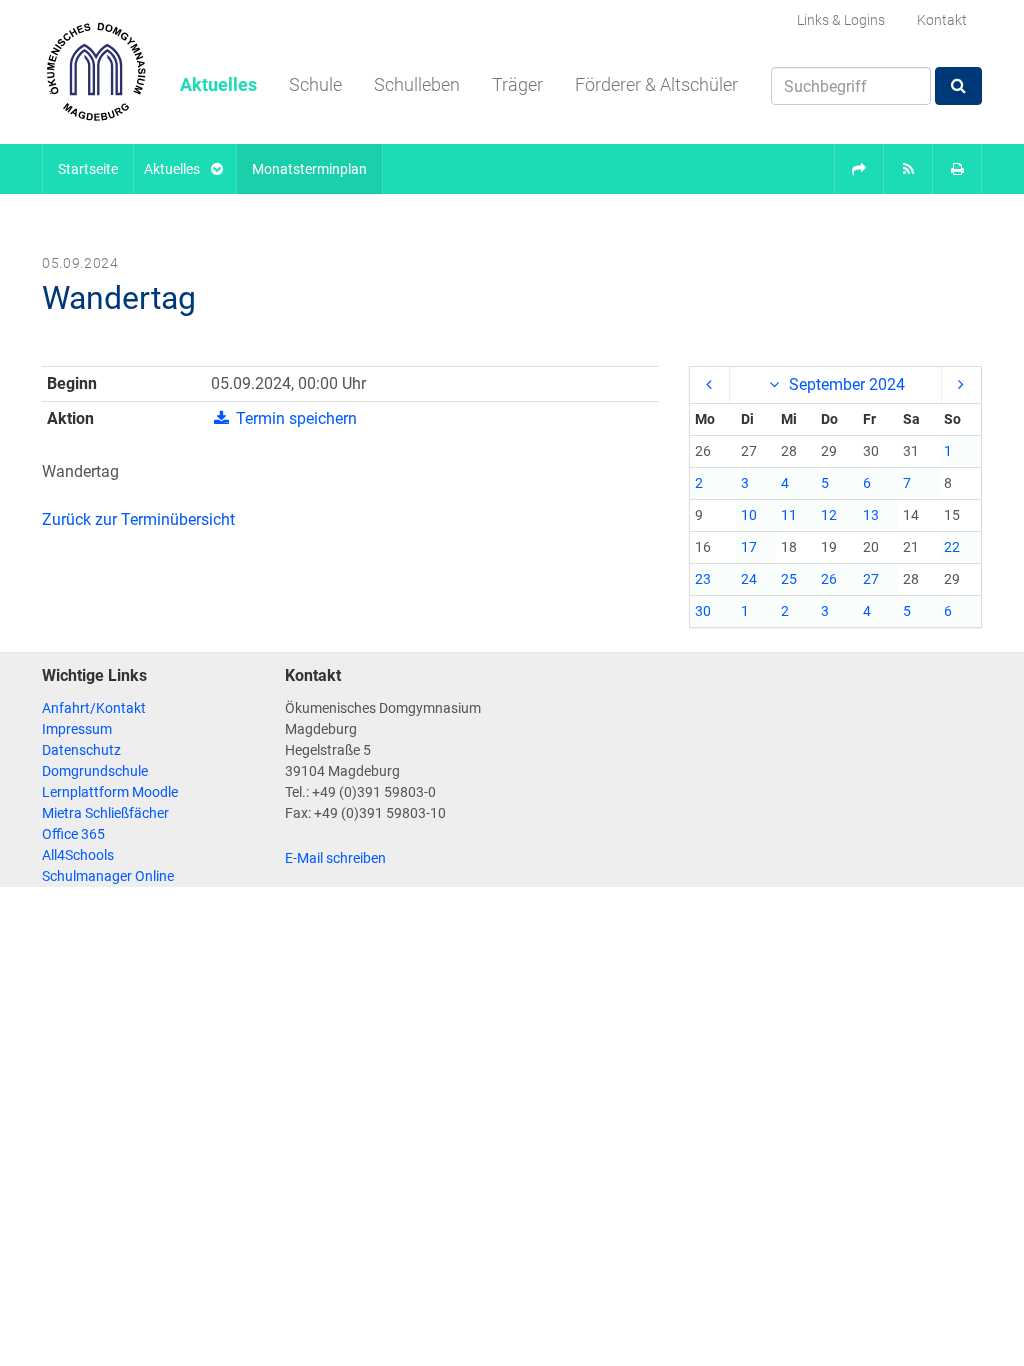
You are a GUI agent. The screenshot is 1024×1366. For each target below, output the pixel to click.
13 (871, 515)
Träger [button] (517, 85)
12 (829, 515)
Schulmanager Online (108, 876)
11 (789, 515)
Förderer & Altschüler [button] (656, 85)
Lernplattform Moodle (110, 792)
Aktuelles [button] (218, 85)
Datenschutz (81, 750)
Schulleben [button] (417, 85)
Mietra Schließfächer (105, 813)
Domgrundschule (95, 771)
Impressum (77, 729)
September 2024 (845, 384)
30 (703, 611)
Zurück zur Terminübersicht (138, 519)
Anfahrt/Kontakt (94, 708)
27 (871, 579)
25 (789, 579)
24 (749, 579)
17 (749, 547)
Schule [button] (315, 85)
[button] (859, 169)
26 (829, 579)
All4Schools (78, 855)
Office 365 (73, 834)
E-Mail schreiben (335, 858)
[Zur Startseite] (96, 72)
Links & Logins (841, 20)
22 (952, 547)
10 (749, 515)
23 (703, 579)
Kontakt (942, 20)
